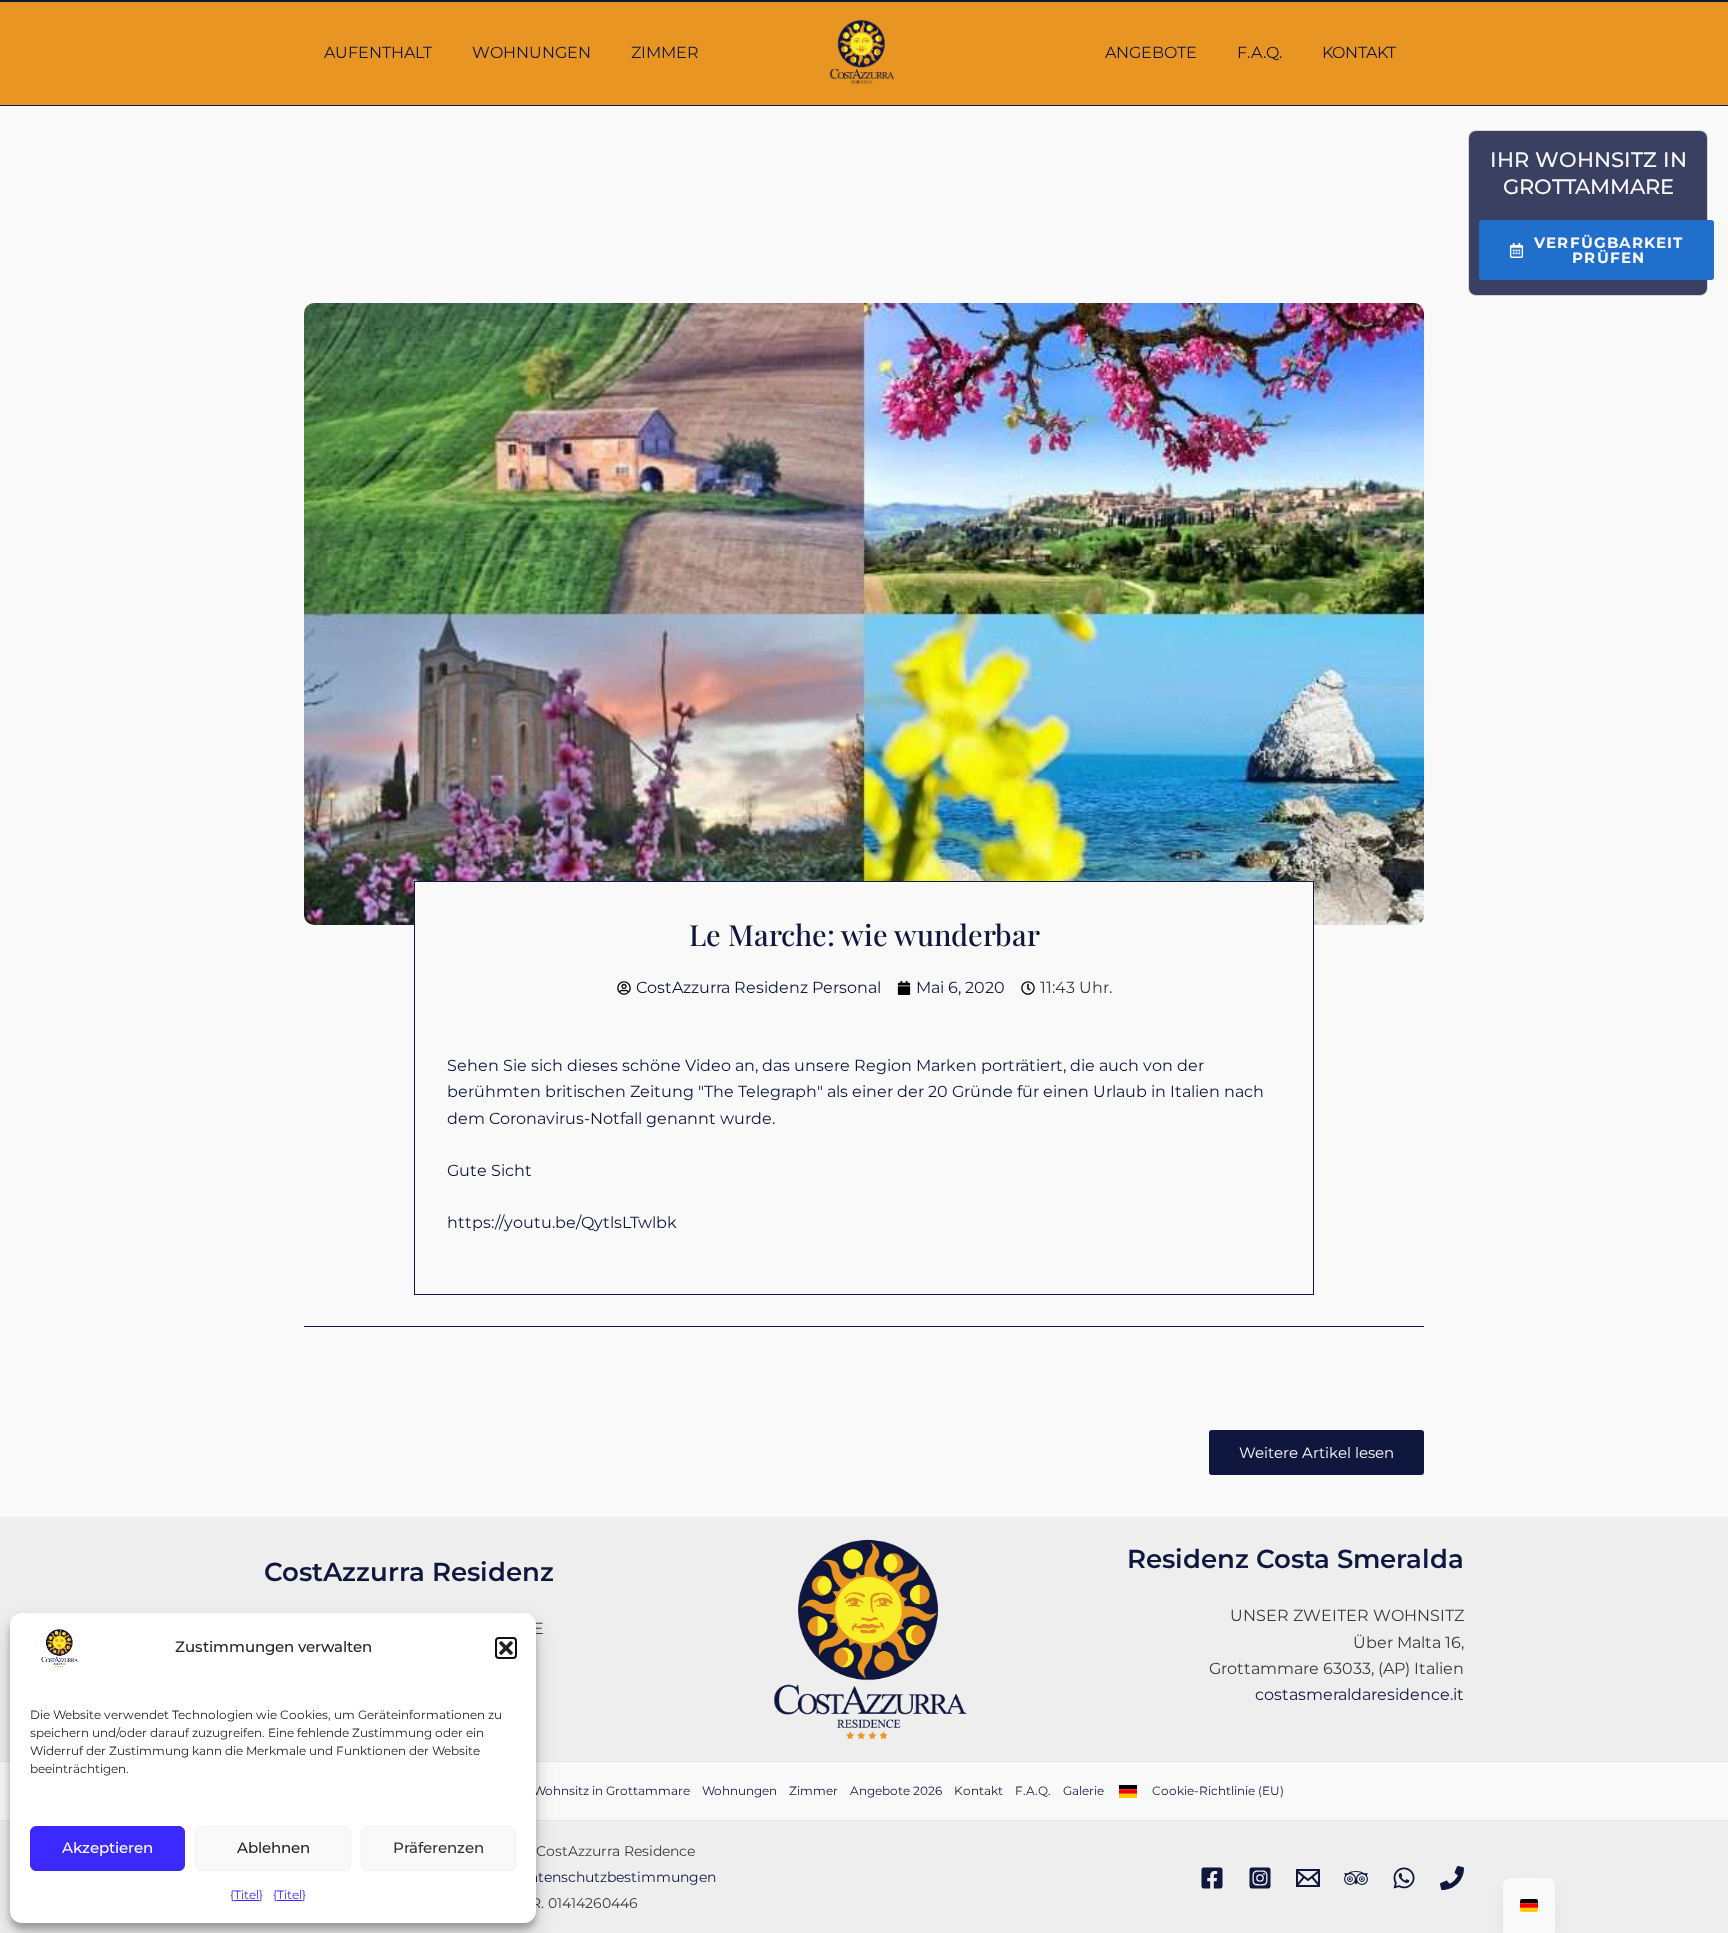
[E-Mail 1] (1308, 1878)
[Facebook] (1212, 1878)
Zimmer (665, 52)
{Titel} (246, 1894)
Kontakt (1359, 52)
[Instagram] (1260, 1878)
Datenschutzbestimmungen (617, 1877)
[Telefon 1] (1452, 1878)
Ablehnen (273, 1847)
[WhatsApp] (1404, 1878)
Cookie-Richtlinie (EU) (1218, 1790)
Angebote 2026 (896, 1790)
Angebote (1151, 52)
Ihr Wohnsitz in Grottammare (601, 1790)
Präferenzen (438, 1847)
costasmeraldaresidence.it (1359, 1694)
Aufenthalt (378, 52)
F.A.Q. (1259, 52)
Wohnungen (531, 52)
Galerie (1083, 1790)
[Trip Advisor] (1356, 1878)
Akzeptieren (107, 1847)
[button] (506, 1648)
